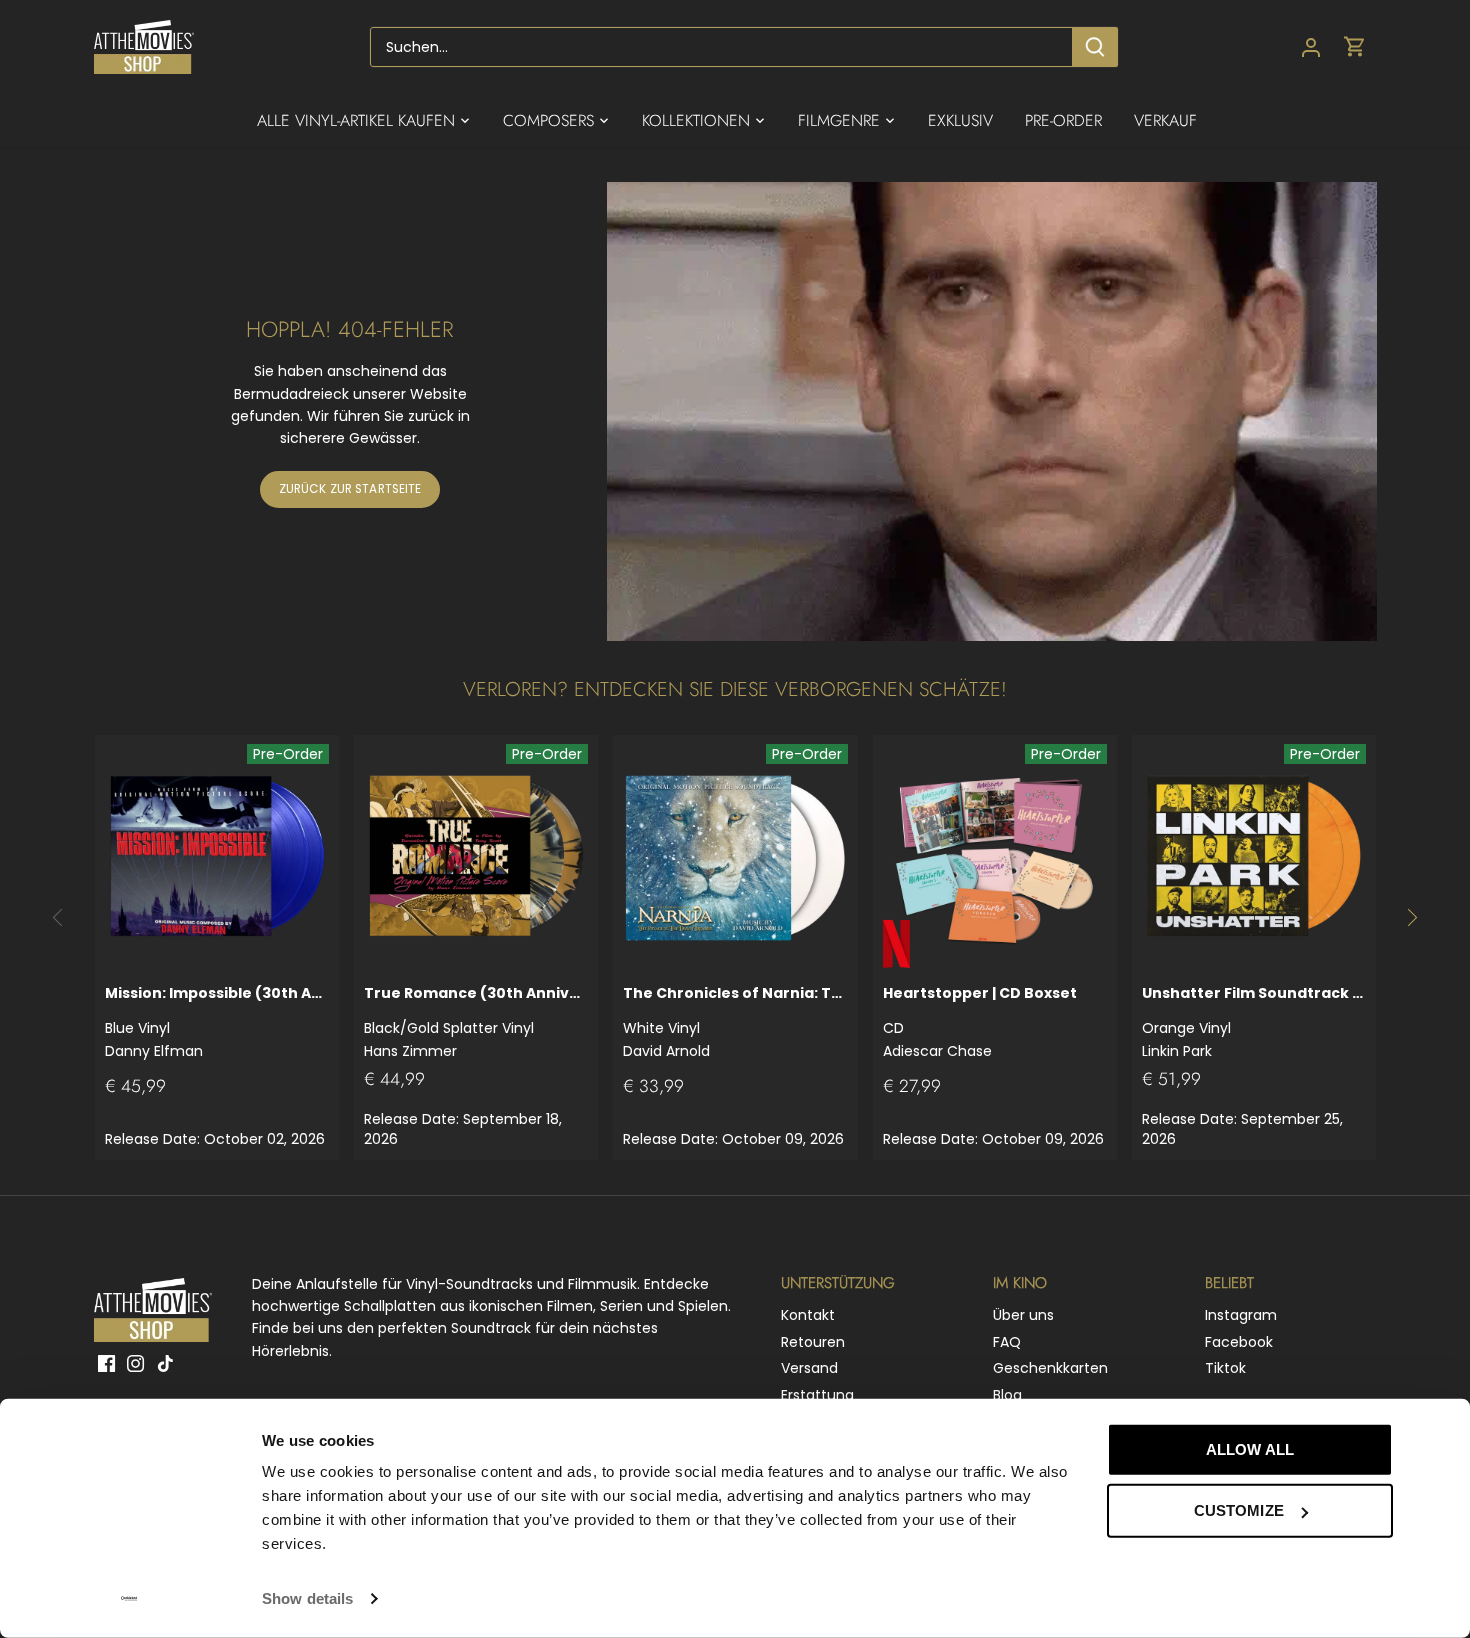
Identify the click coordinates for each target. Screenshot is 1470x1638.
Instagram (1241, 1315)
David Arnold (735, 1021)
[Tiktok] (165, 1364)
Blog (1007, 1395)
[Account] (1311, 47)
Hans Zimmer (476, 1021)
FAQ (1007, 1342)
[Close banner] (1438, 1431)
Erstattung (817, 1395)
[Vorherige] (59, 918)
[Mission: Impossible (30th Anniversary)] (217, 857)
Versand (809, 1368)
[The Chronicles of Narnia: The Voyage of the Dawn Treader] (735, 857)
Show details (307, 1598)
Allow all (1250, 1449)
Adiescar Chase (980, 1021)
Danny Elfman (217, 1021)
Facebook (1239, 1342)
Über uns (1023, 1315)
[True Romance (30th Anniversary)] (476, 857)
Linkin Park (1254, 1021)
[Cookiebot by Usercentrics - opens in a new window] (129, 1599)
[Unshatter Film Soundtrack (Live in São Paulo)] (1254, 857)
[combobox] (721, 47)
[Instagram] (135, 1364)
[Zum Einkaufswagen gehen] (1355, 47)
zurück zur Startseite (350, 489)
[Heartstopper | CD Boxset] (995, 857)
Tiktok (1225, 1368)
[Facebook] (106, 1364)
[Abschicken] (1095, 47)
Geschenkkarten (1050, 1368)
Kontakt (808, 1315)
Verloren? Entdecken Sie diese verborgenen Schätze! (735, 689)
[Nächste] (1411, 918)
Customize (1239, 1510)
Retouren (813, 1342)
